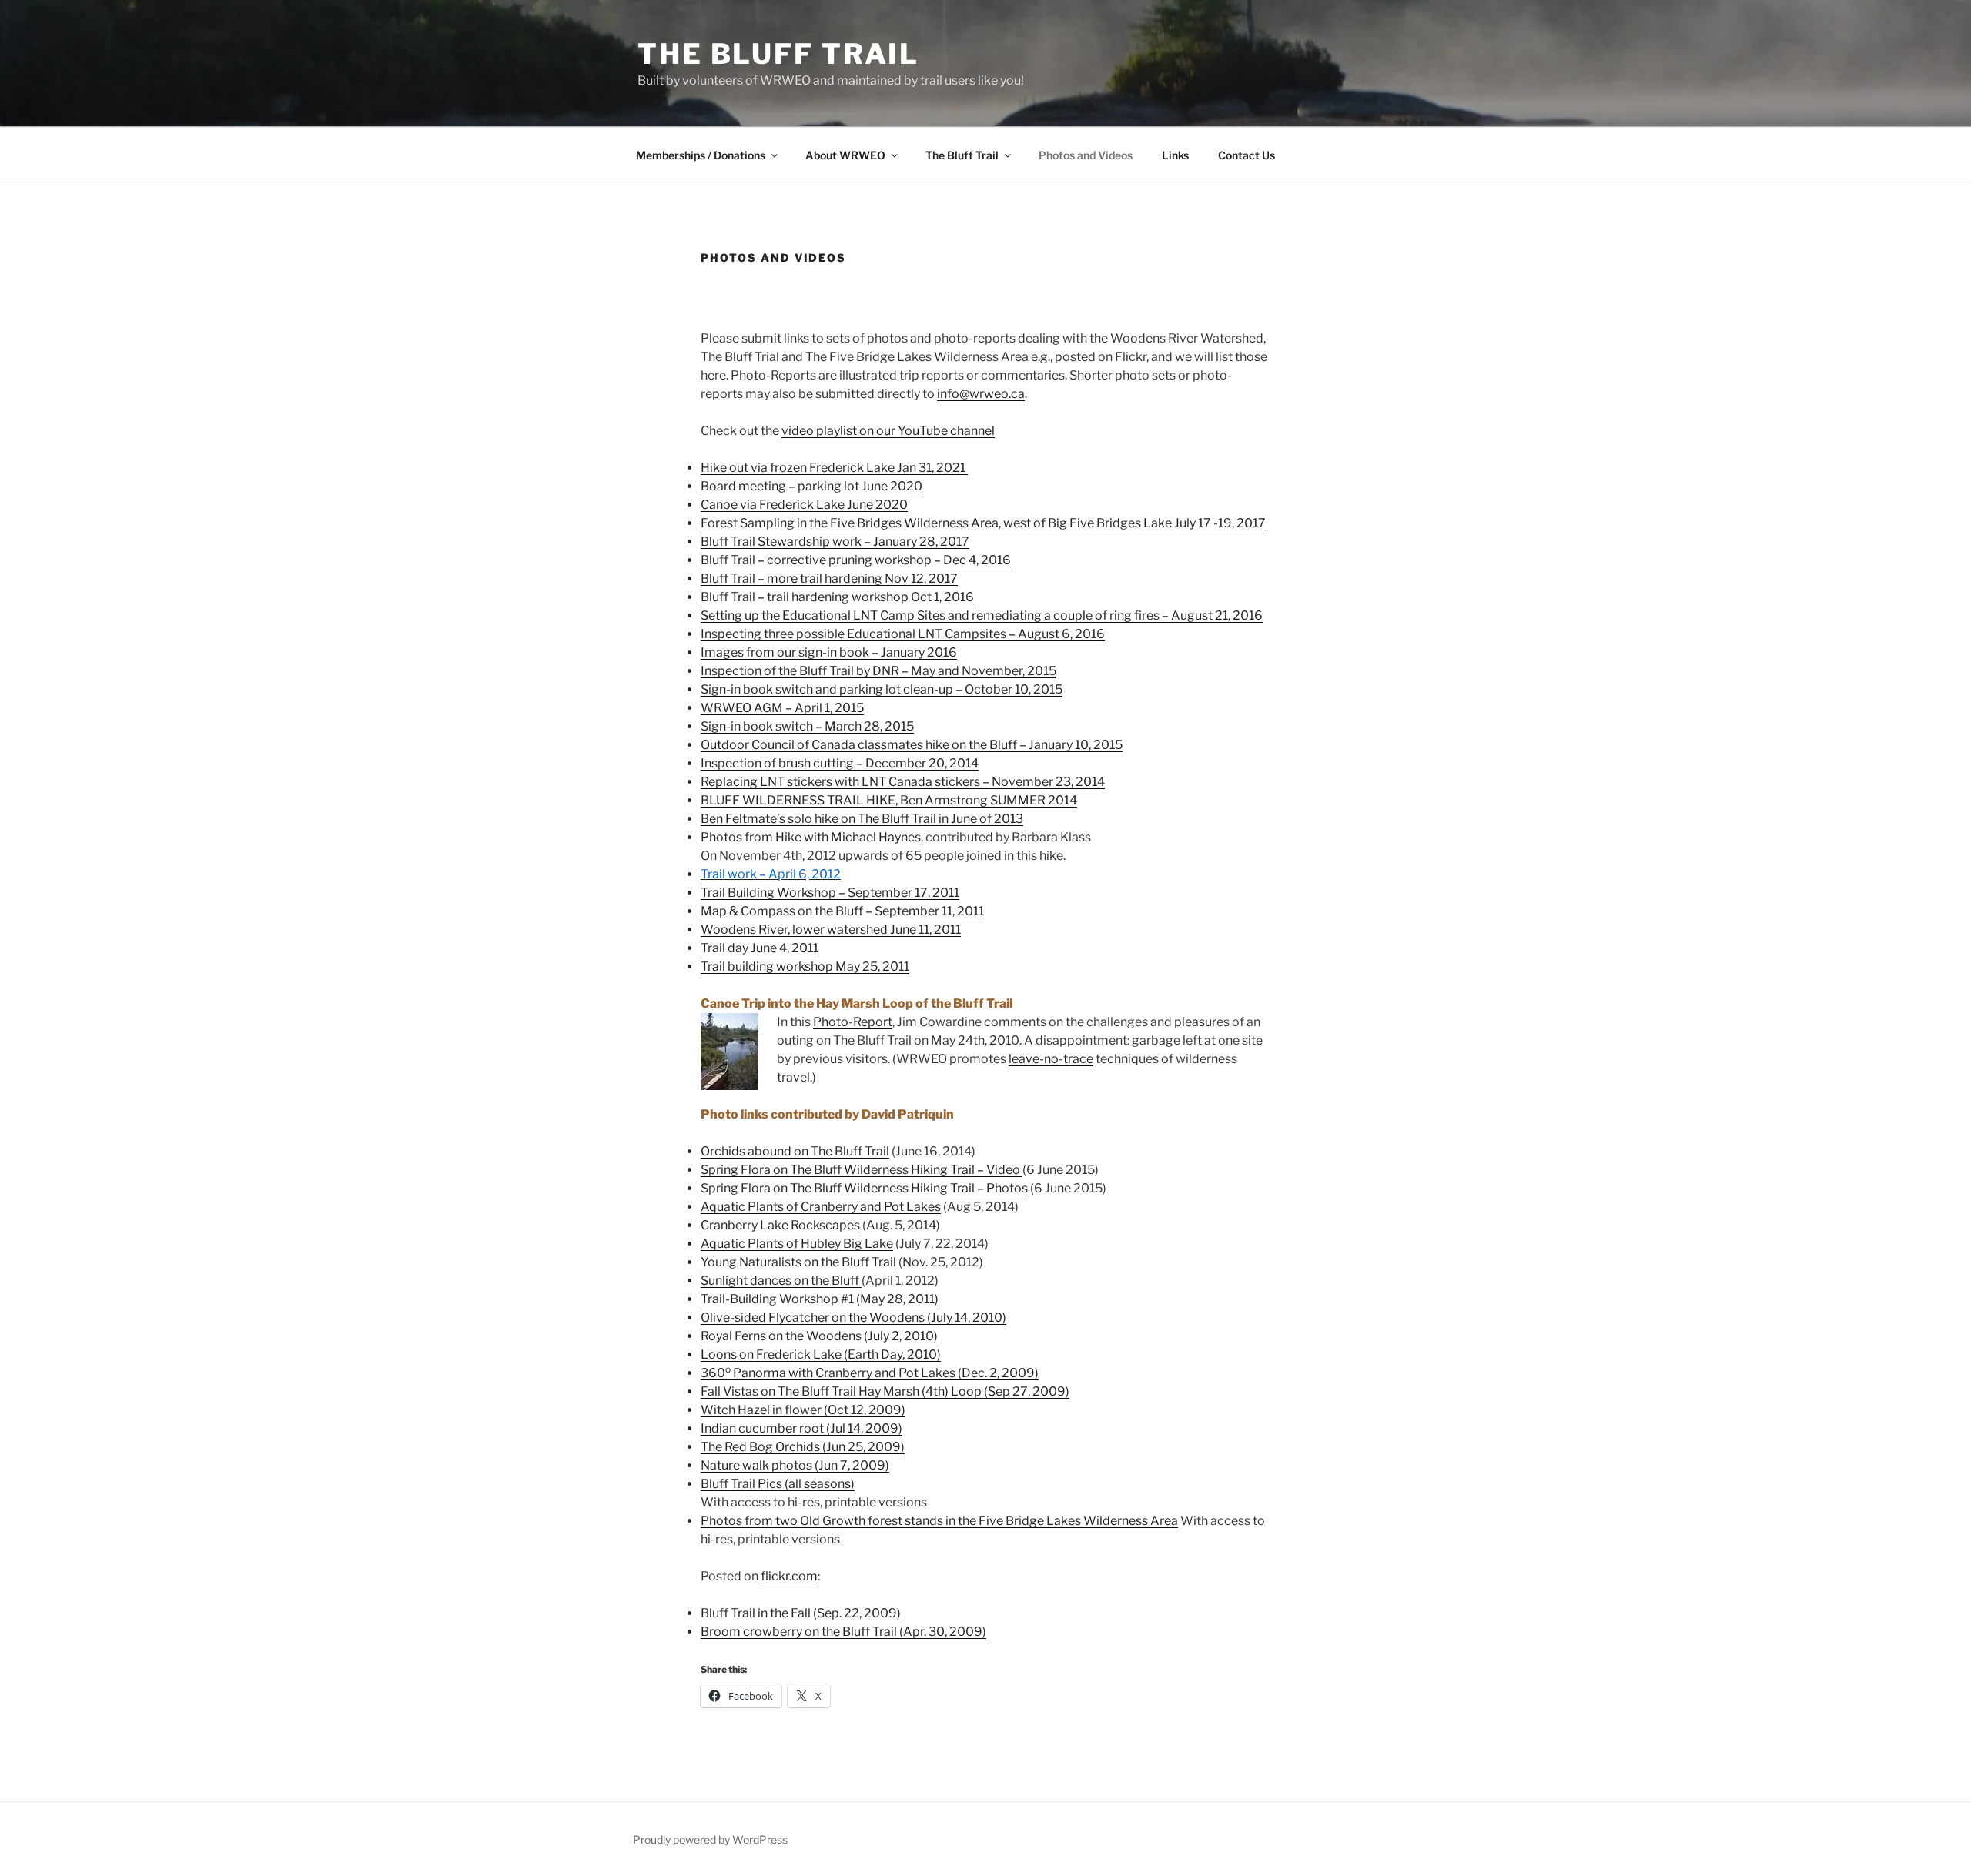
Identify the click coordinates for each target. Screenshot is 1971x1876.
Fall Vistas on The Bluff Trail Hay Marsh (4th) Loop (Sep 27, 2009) (885, 1391)
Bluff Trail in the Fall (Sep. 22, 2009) (801, 1613)
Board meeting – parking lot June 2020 (811, 486)
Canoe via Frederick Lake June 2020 (804, 505)
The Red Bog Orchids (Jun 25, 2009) (803, 1447)
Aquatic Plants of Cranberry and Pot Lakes (821, 1207)
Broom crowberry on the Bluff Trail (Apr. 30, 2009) (843, 1632)
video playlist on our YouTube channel (888, 431)
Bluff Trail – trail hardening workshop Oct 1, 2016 (837, 597)
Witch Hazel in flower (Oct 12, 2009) (803, 1410)
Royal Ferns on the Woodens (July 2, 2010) (819, 1336)
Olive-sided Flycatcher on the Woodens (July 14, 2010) (853, 1318)
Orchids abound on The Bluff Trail (795, 1151)
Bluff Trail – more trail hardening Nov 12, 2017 (829, 579)
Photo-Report (853, 1022)
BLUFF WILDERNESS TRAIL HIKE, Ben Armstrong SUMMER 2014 (889, 800)
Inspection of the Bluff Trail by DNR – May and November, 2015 (878, 671)
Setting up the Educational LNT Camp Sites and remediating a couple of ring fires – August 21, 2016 (982, 615)
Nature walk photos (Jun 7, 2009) (795, 1465)
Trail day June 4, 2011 (760, 948)
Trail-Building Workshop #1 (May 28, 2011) (820, 1299)
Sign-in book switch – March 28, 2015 (807, 726)
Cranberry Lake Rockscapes (780, 1225)
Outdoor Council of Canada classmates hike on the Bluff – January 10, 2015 (912, 745)
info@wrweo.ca (981, 394)
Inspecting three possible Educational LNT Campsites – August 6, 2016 (903, 634)
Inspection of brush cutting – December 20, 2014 (840, 763)
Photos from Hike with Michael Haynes (811, 837)
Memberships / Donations (701, 155)
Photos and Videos (1086, 155)
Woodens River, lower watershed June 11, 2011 (831, 930)
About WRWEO (845, 155)
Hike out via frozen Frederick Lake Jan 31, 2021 (834, 468)
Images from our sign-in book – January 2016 (829, 652)
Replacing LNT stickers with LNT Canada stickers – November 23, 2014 (903, 782)
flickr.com (789, 1576)
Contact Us (1247, 155)
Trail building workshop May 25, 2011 (805, 966)
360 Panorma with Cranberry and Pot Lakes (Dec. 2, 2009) (870, 1373)
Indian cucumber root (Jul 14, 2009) (801, 1428)
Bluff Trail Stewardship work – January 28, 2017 (835, 542)
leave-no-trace (1051, 1059)
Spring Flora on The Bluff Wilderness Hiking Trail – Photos (864, 1188)
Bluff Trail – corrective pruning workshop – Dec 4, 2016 (856, 560)
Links (1175, 155)
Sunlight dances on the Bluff (781, 1281)
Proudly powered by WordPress (710, 1839)
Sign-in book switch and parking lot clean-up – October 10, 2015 (882, 689)
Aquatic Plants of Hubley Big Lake (797, 1244)
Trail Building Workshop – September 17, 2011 (830, 893)
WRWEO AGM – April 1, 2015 (782, 708)
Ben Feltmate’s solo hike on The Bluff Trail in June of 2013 (862, 819)
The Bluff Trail (778, 54)
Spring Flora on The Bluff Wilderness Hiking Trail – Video (862, 1170)
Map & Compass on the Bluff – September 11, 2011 (842, 911)
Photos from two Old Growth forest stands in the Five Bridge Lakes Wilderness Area (939, 1521)
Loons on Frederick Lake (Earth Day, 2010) (821, 1354)
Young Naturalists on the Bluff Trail (798, 1262)
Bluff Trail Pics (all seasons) (778, 1484)
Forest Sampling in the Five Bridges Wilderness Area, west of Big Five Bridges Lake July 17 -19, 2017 (983, 523)
